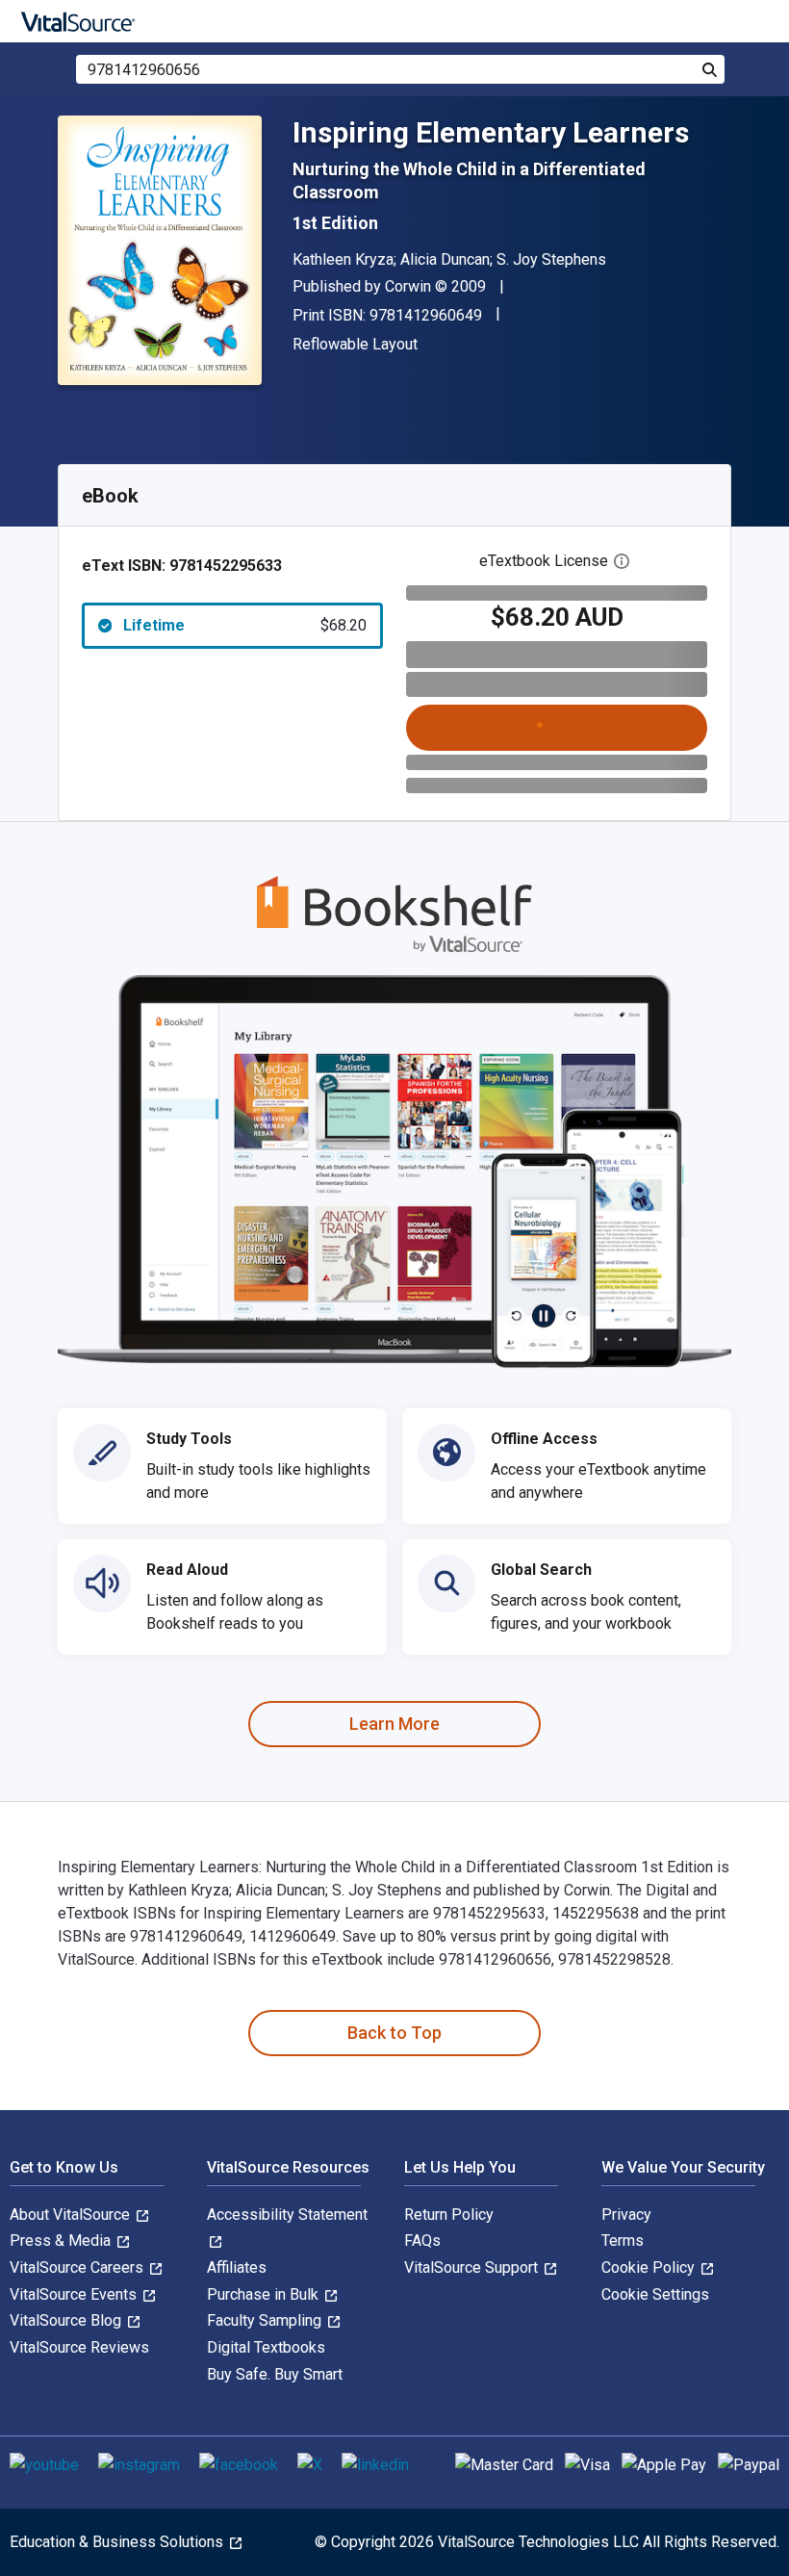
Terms (623, 2241)
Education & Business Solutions (118, 2542)
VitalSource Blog (67, 2320)
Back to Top (394, 2033)
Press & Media (62, 2241)
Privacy (626, 2215)
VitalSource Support (473, 2267)
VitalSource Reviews (79, 2347)
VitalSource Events (75, 2294)
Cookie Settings (655, 2294)
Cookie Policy (650, 2267)
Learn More (394, 1724)
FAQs (422, 2241)
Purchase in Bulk (265, 2294)
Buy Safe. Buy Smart (275, 2374)
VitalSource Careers (78, 2267)
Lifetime (245, 625)
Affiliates (237, 2267)
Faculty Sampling (266, 2320)
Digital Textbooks (266, 2347)
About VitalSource (72, 2215)
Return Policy (449, 2215)
